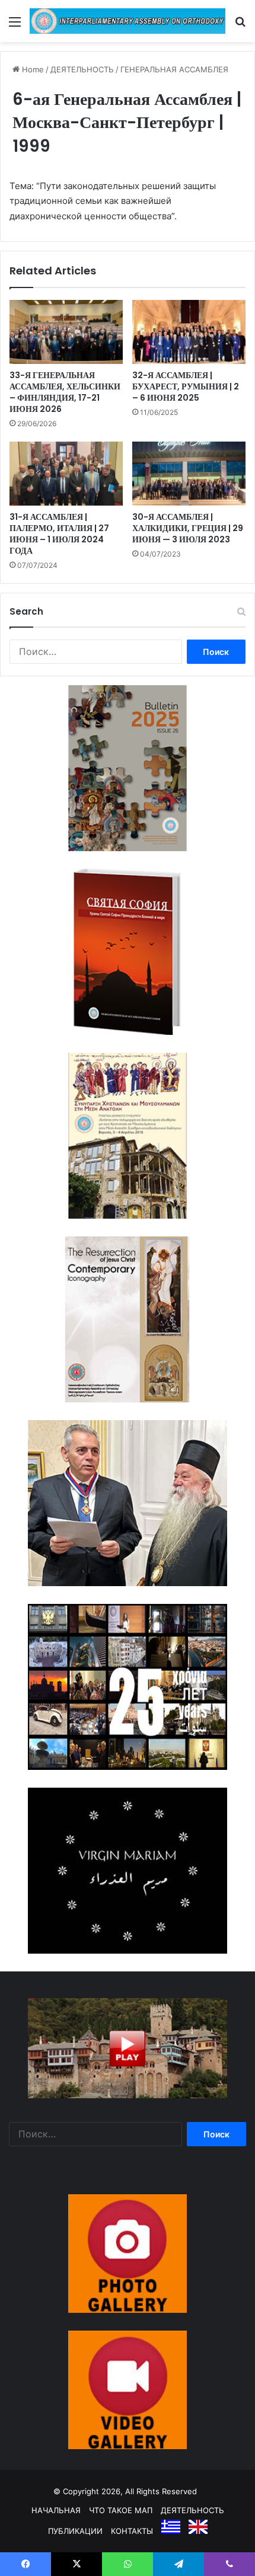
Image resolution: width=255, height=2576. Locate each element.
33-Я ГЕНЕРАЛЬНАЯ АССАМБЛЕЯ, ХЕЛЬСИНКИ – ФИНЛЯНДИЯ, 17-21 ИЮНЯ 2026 (65, 392)
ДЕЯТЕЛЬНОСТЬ (82, 69)
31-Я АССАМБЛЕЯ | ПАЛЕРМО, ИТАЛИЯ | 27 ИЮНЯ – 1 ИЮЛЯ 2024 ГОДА (59, 534)
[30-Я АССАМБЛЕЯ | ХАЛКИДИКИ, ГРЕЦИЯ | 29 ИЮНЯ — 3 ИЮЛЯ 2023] (189, 474)
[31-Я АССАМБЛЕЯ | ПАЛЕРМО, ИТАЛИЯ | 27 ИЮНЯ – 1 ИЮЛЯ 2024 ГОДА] (66, 474)
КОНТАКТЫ (132, 2531)
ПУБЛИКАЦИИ (75, 2531)
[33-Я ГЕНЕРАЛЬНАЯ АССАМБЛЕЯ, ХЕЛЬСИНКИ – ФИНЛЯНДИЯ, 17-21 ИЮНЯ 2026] (66, 332)
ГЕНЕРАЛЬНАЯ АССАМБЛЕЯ (174, 69)
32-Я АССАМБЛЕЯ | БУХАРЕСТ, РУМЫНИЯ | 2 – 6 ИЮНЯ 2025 (186, 386)
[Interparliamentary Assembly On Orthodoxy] (128, 21)
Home (32, 69)
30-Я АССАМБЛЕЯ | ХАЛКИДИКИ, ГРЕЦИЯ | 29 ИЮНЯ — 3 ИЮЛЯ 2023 (188, 528)
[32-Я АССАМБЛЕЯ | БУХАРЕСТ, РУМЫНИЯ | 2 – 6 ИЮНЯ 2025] (189, 332)
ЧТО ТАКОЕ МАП (121, 2510)
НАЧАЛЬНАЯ (56, 2510)
